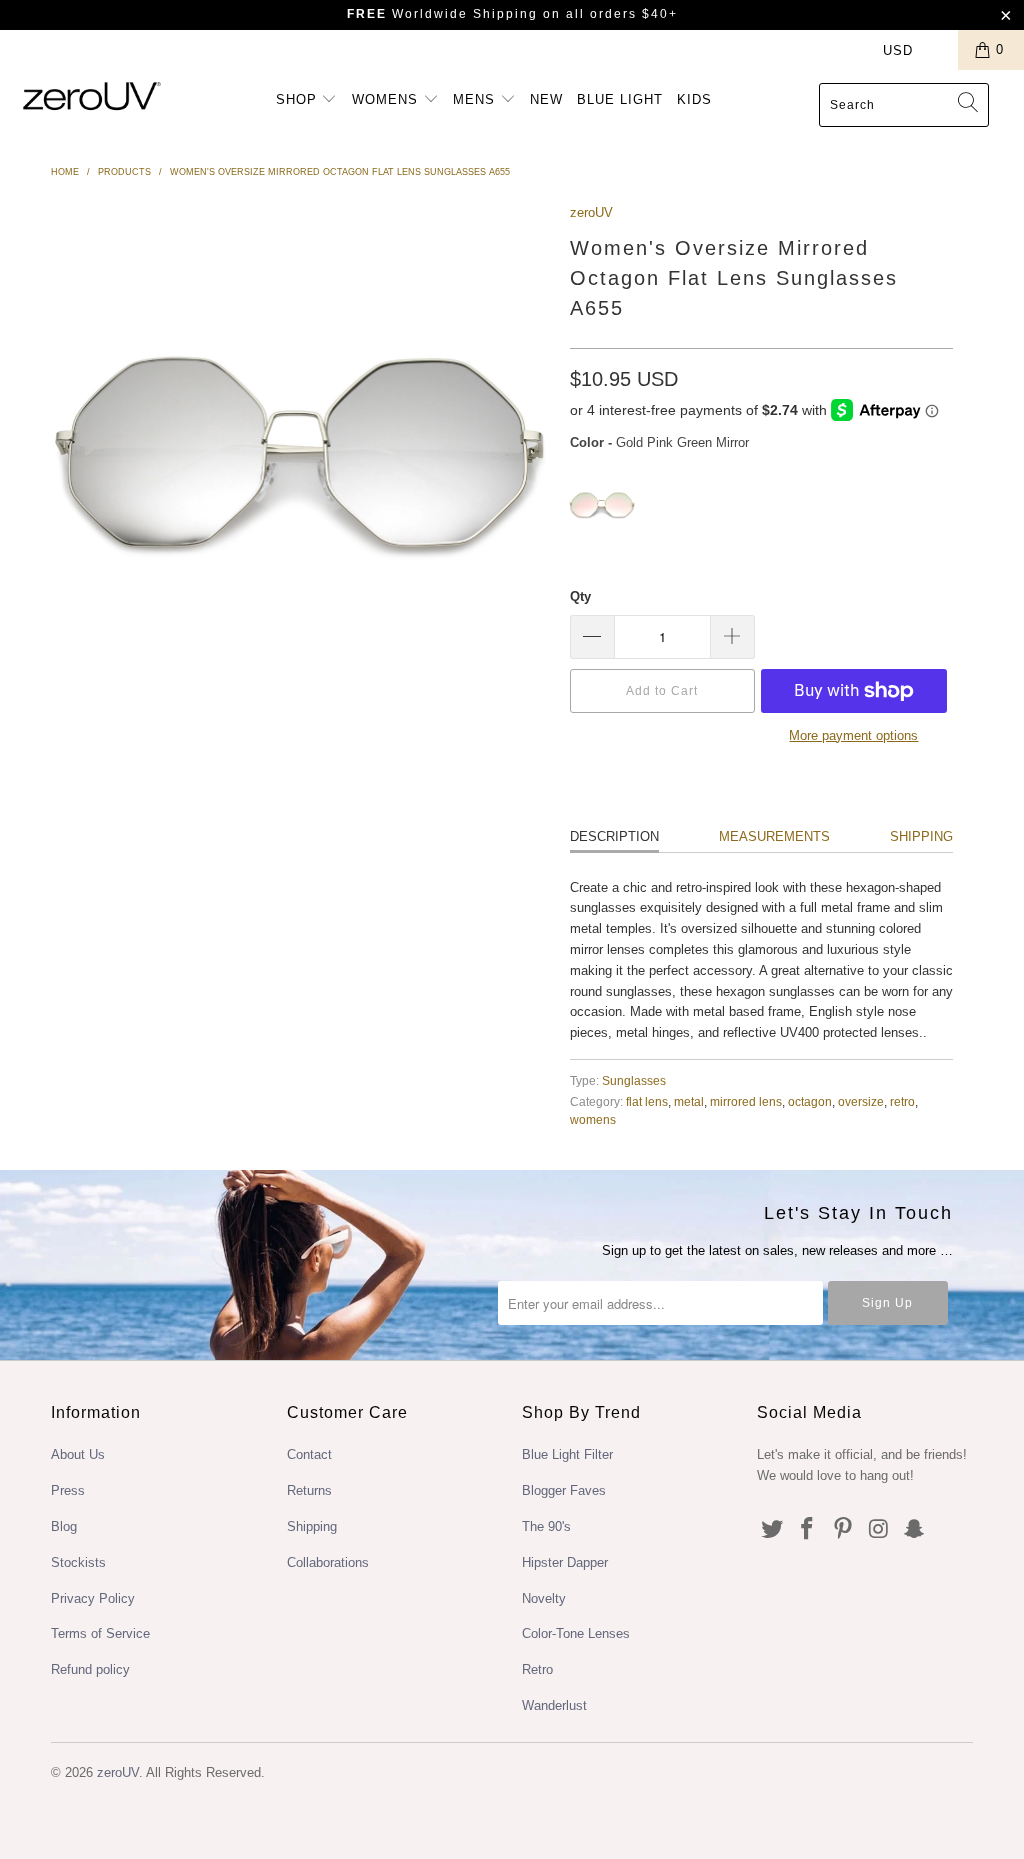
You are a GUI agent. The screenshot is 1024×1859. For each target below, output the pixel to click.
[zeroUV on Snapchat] (915, 1530)
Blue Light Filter (567, 1454)
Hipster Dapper (565, 1562)
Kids (694, 99)
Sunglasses (634, 1080)
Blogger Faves (564, 1490)
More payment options (853, 735)
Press (68, 1490)
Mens (476, 99)
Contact (309, 1454)
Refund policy (90, 1669)
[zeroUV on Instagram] (879, 1530)
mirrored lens (746, 1101)
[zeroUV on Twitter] (772, 1530)
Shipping (921, 836)
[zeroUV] (92, 95)
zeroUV (591, 212)
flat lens (647, 1101)
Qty (580, 596)
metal (689, 1101)
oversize (861, 1101)
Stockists (78, 1562)
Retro (537, 1669)
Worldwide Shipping (442, 14)
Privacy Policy (93, 1598)
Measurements (774, 836)
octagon (810, 1101)
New (546, 99)
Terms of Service (100, 1633)
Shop (299, 99)
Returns (309, 1490)
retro (902, 1101)
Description (614, 836)
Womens (387, 99)
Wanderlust (554, 1705)
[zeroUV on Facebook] (808, 1530)
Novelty (544, 1598)
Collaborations (328, 1562)
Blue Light (620, 99)
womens (593, 1119)
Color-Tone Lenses (576, 1633)
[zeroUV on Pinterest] (844, 1530)
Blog (64, 1526)
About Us (78, 1454)
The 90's (546, 1526)
